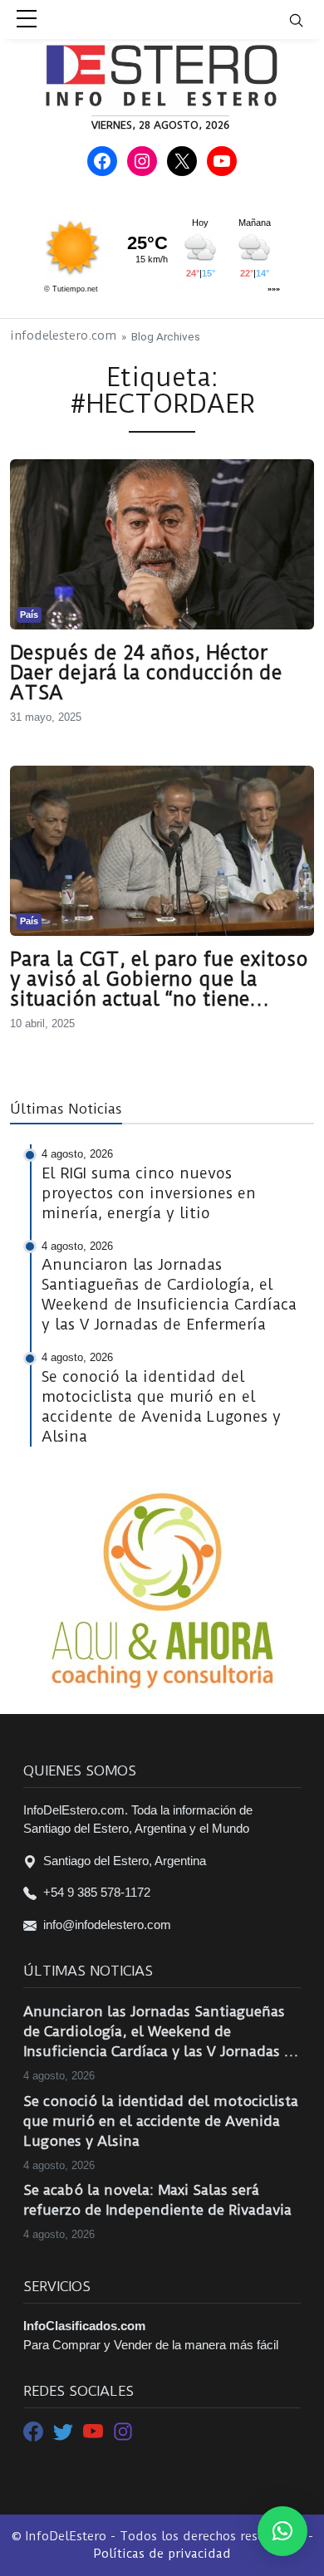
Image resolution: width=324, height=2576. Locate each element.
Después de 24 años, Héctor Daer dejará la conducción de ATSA (146, 673)
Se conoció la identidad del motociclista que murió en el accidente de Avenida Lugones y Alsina (161, 2121)
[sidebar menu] (27, 20)
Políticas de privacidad (162, 2554)
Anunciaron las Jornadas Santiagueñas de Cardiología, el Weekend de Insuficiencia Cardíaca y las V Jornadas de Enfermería (162, 2032)
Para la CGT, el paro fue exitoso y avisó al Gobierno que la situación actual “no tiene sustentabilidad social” (159, 979)
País (29, 615)
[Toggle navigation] (307, 20)
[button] (282, 2531)
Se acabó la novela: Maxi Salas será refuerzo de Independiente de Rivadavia (157, 2200)
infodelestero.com (63, 336)
